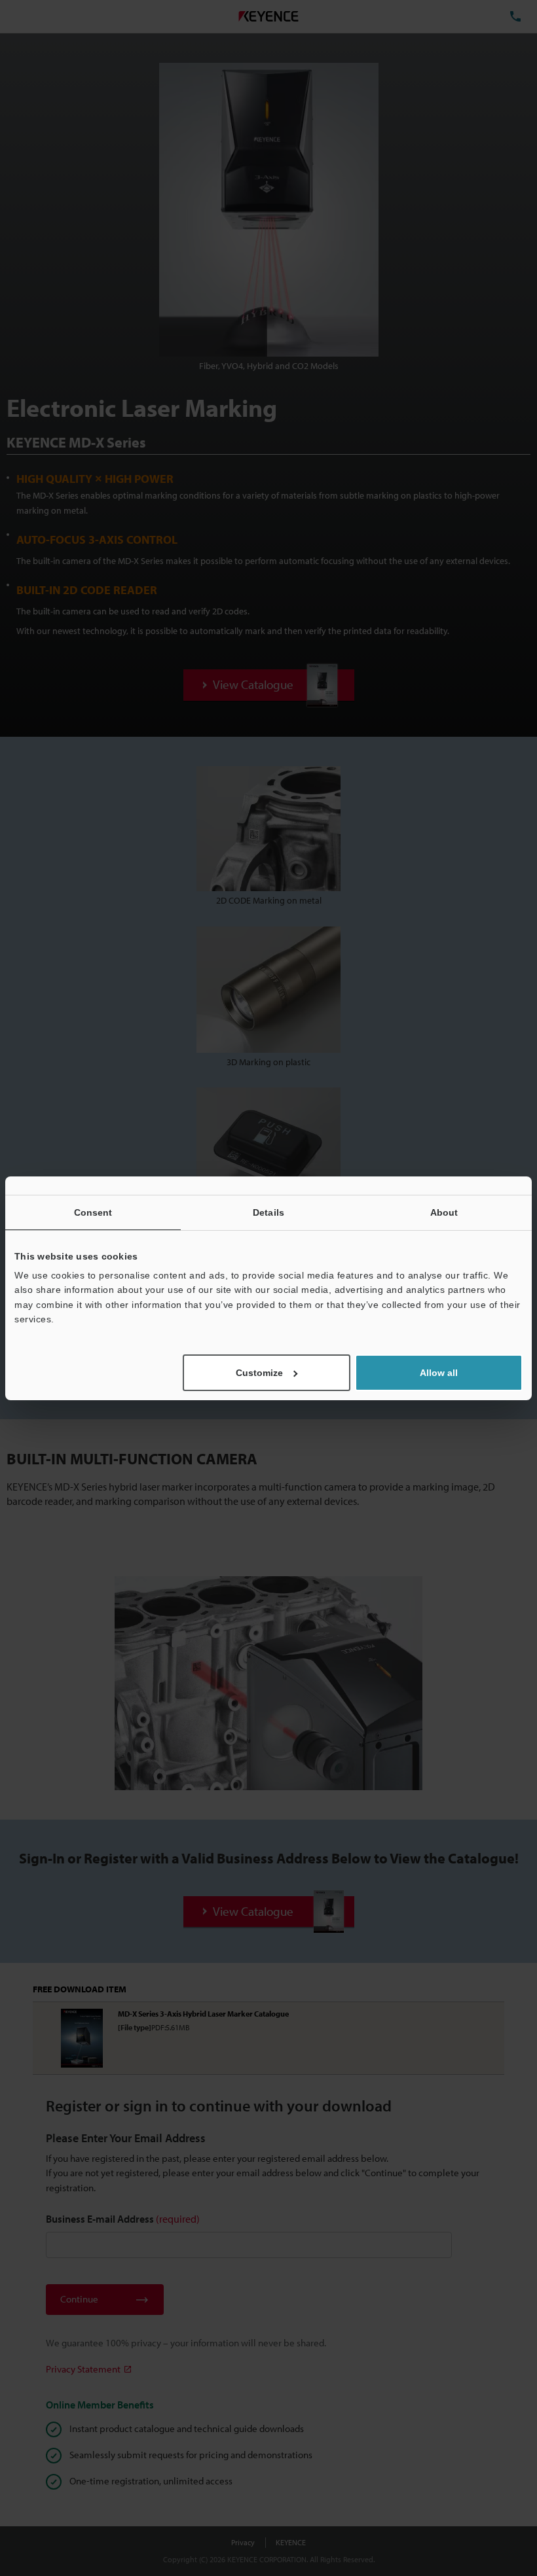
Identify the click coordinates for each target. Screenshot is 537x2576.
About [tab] (444, 1212)
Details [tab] (268, 1212)
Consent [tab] (93, 1212)
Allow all (439, 1373)
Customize (259, 1373)
